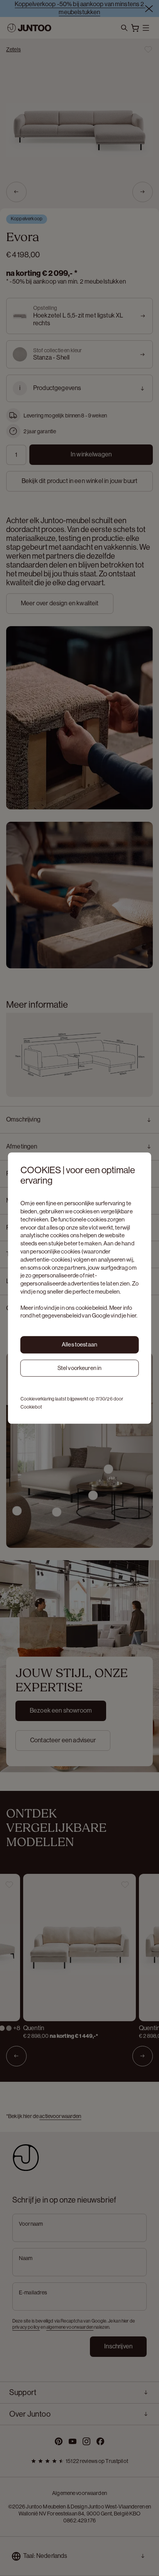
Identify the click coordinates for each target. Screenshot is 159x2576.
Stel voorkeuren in (80, 1368)
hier (132, 1316)
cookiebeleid (91, 1308)
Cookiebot (31, 1407)
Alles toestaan (79, 1344)
